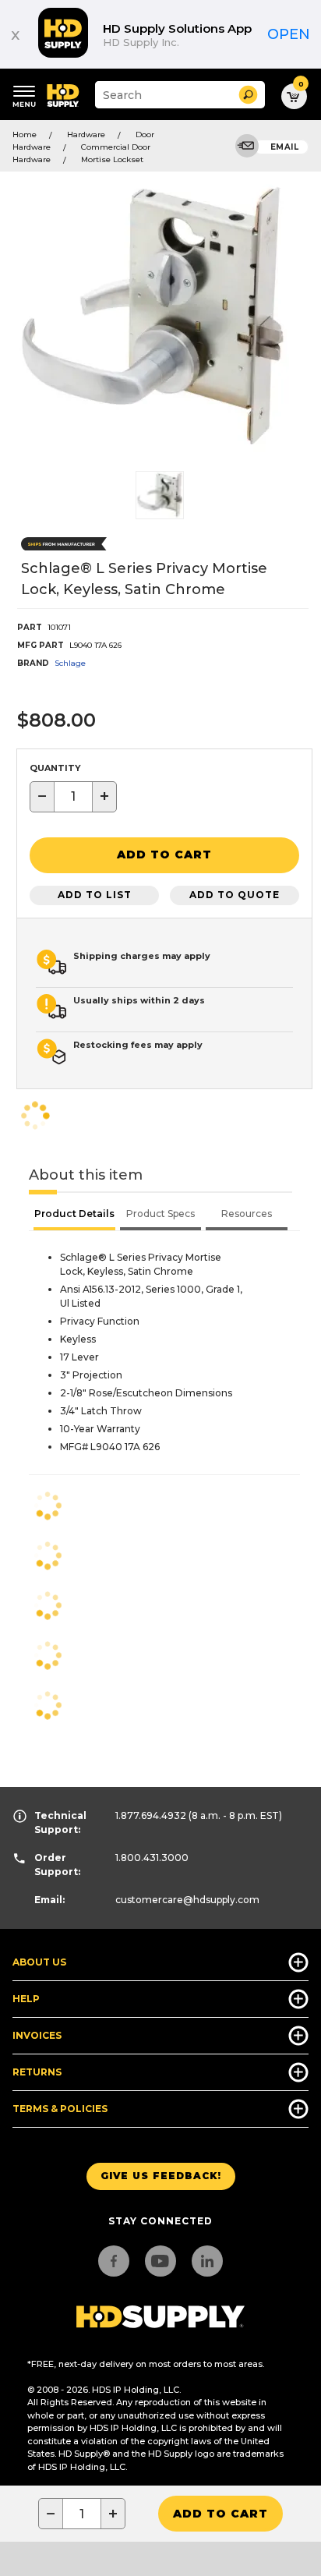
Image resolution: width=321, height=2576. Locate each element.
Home (25, 134)
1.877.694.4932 (151, 1815)
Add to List (95, 895)
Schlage (70, 663)
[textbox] (73, 797)
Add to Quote (235, 895)
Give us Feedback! (161, 2176)
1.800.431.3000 (152, 1858)
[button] (248, 95)
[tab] (74, 1215)
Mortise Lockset (112, 159)
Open (289, 34)
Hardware (86, 134)
